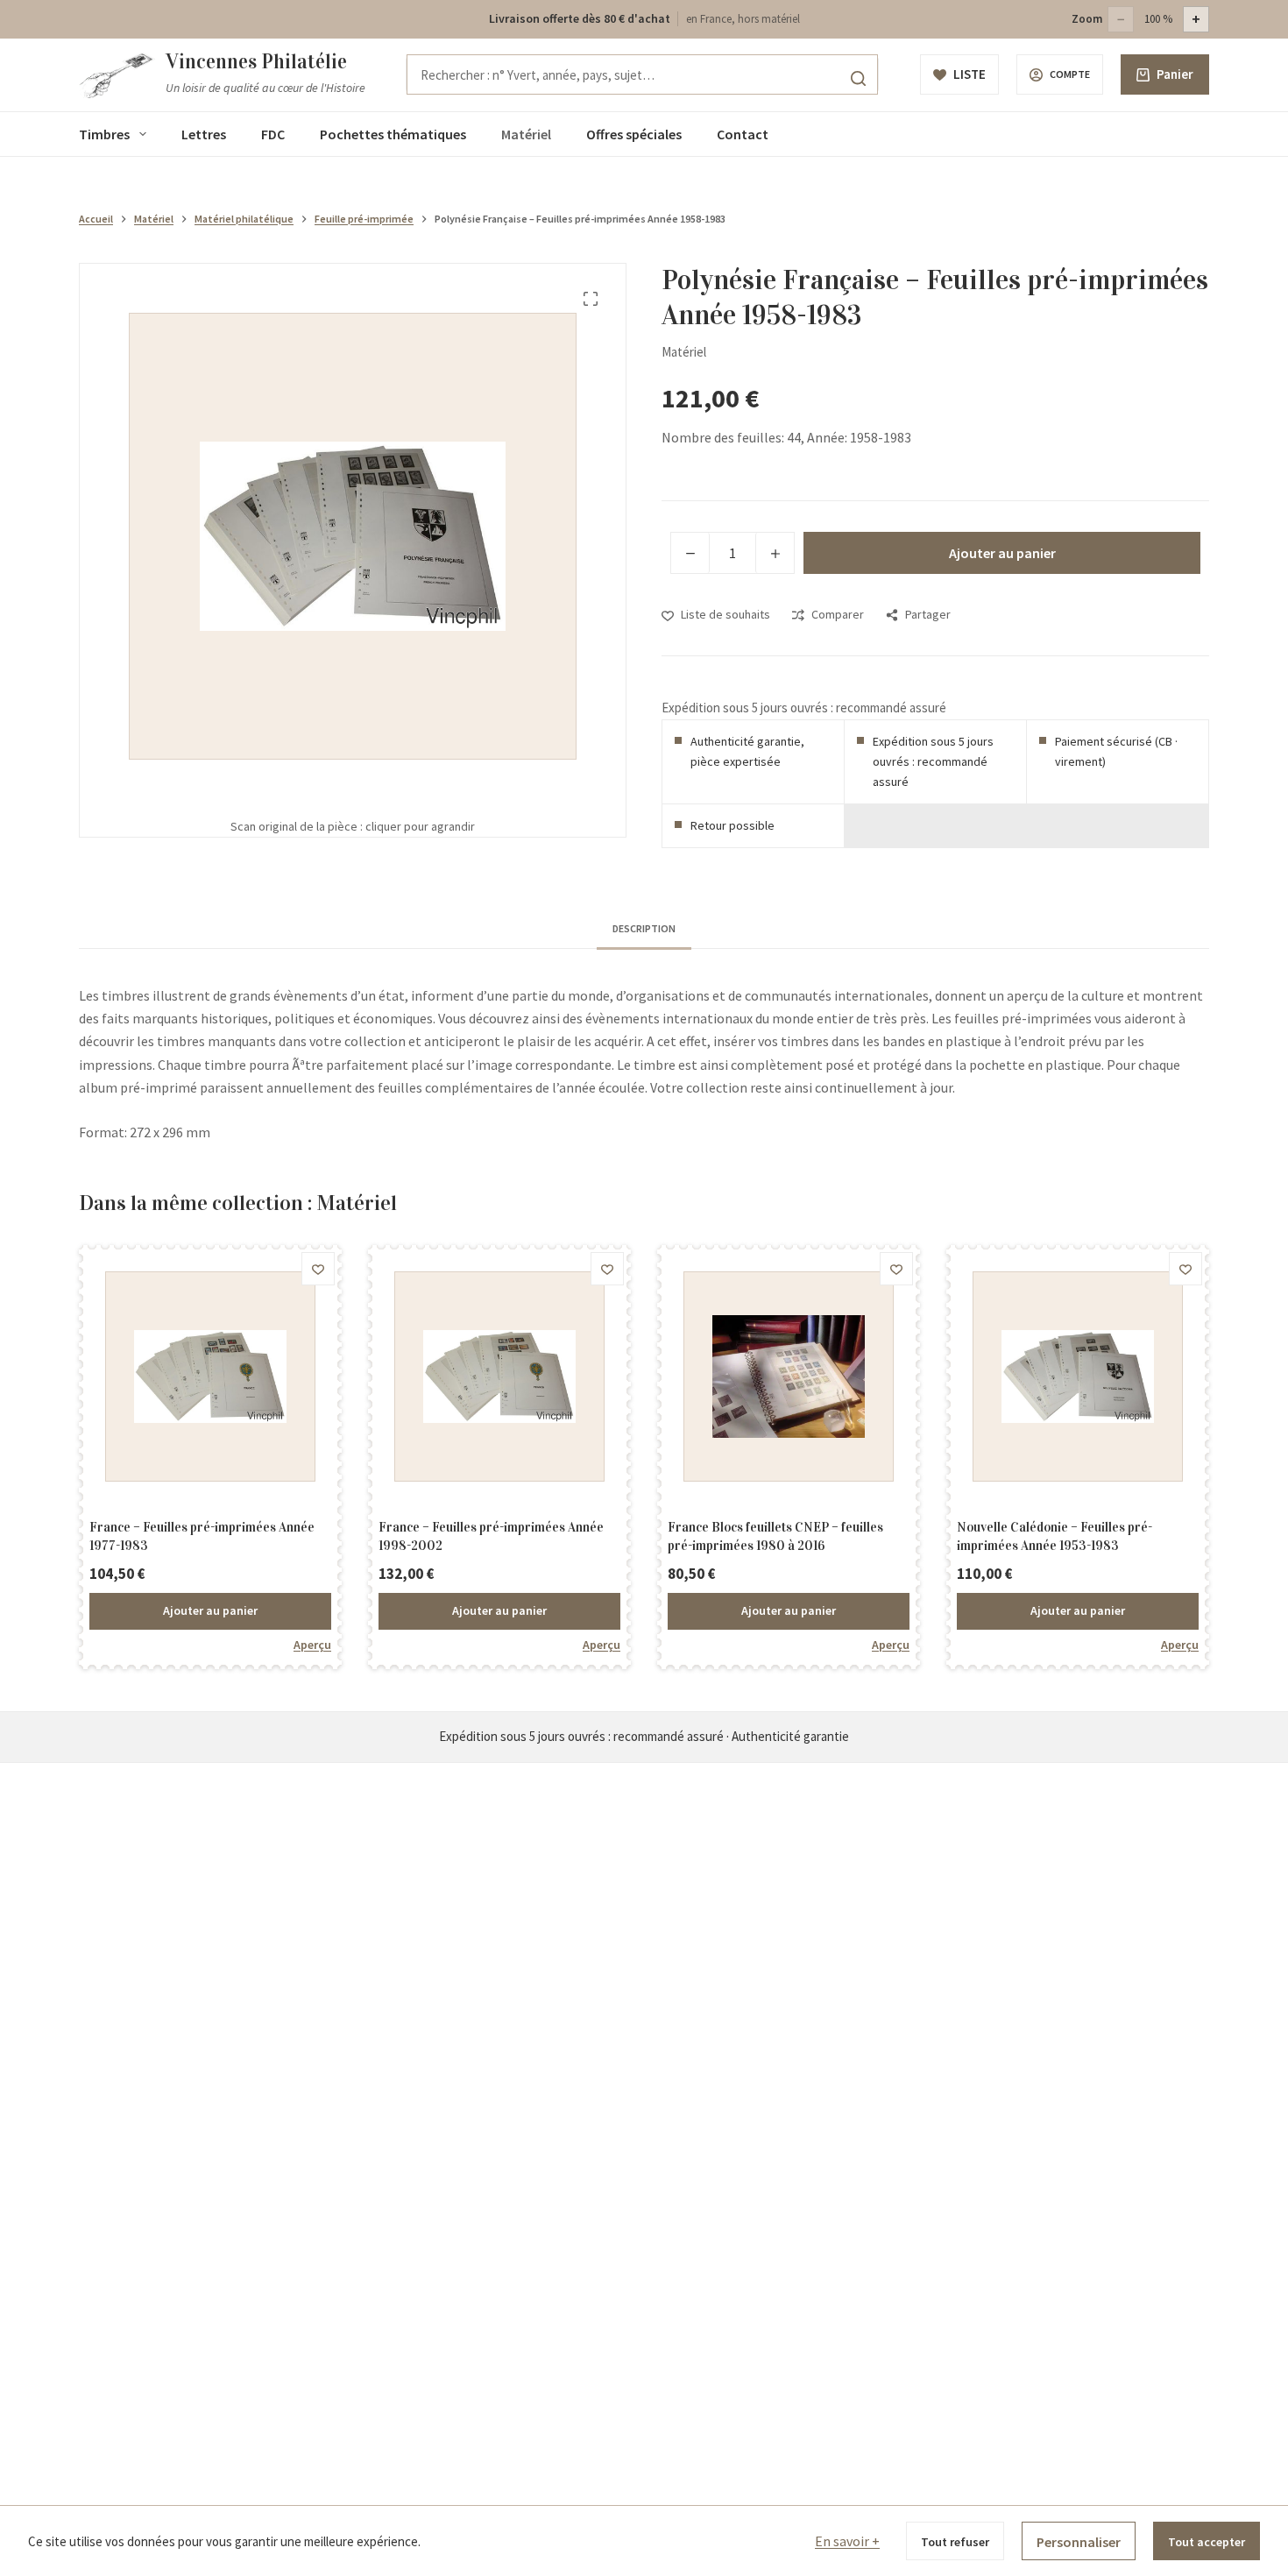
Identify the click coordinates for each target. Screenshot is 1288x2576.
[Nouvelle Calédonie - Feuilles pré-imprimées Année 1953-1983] (1078, 1376)
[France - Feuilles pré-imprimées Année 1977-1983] (210, 1376)
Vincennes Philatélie (256, 61)
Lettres (204, 134)
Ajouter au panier (1002, 553)
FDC (273, 134)
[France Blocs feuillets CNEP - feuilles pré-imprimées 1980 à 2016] (789, 1376)
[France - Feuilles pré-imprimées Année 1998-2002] (499, 1376)
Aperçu (312, 1645)
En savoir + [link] (847, 2541)
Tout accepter (1207, 2542)
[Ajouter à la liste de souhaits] (318, 1269)
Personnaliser (1079, 2542)
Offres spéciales (634, 134)
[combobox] (642, 74)
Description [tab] (644, 928)
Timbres (104, 134)
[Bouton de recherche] (858, 78)
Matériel (526, 134)
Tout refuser (955, 2542)
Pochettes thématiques (393, 134)
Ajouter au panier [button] (210, 1610)
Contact (743, 134)
